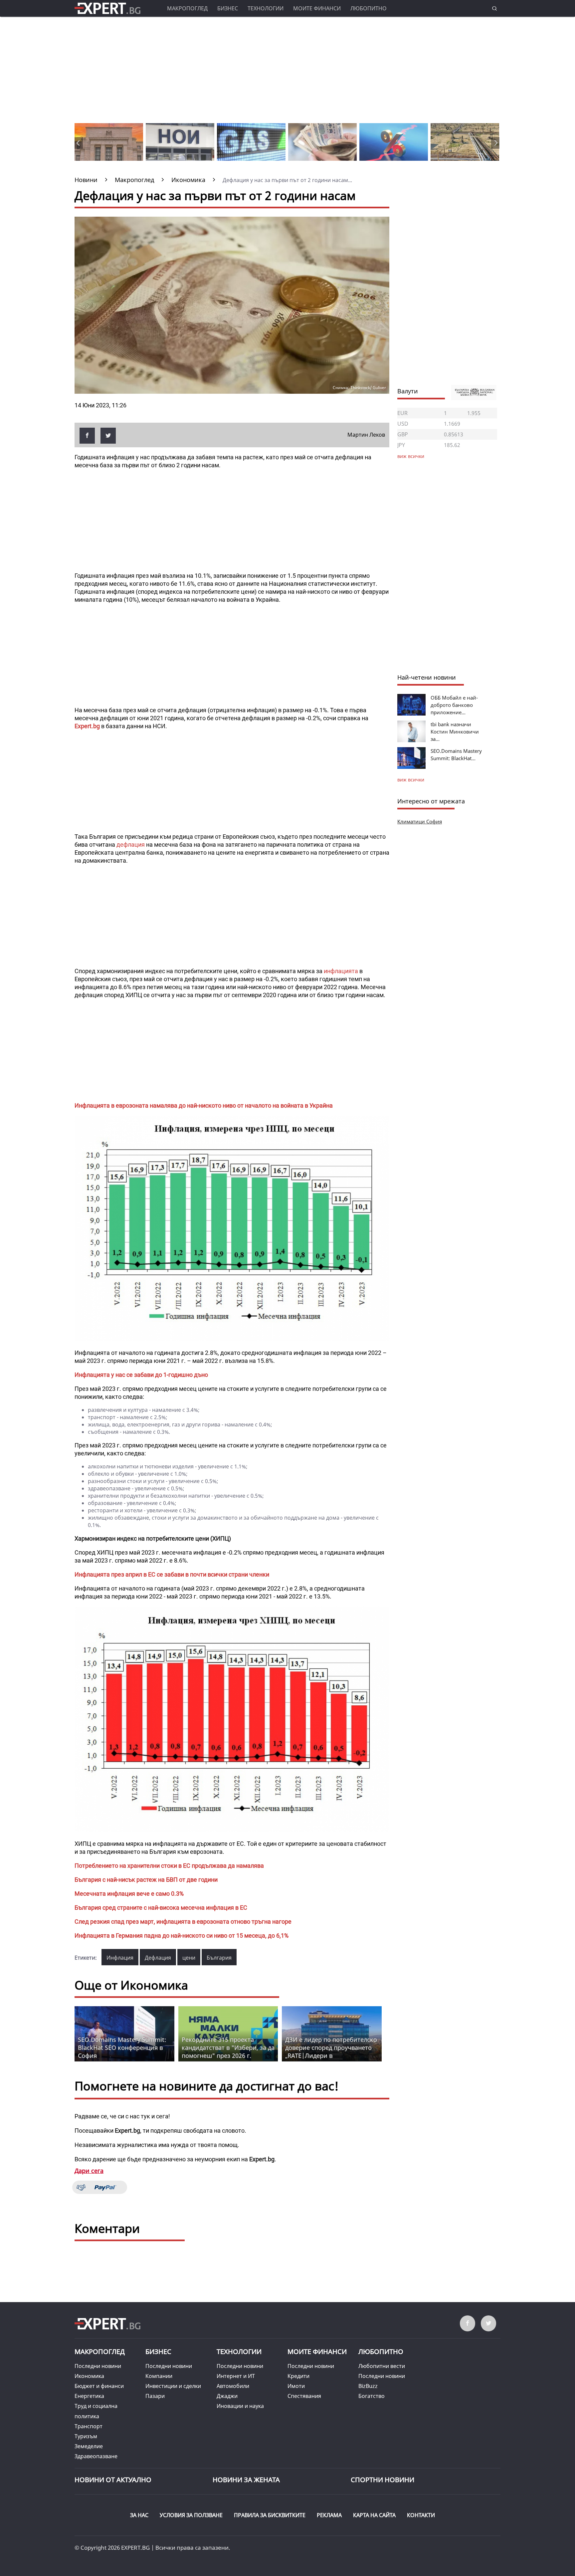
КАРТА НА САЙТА (374, 2515)
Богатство (372, 2396)
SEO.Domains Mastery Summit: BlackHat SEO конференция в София (122, 2047)
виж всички (411, 780)
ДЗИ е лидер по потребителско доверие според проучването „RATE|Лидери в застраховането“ (331, 2051)
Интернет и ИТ (236, 2376)
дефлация (131, 845)
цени (189, 1958)
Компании (159, 2376)
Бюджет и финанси (99, 2386)
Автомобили (233, 2386)
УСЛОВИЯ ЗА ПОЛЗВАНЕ (191, 2515)
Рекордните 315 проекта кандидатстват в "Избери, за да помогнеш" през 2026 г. (228, 2047)
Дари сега (89, 2171)
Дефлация (158, 1958)
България (219, 1958)
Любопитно (369, 8)
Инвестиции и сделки (173, 2386)
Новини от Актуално (113, 2480)
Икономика (89, 2376)
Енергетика (89, 2396)
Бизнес (228, 8)
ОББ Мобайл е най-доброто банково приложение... (454, 705)
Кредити (298, 2376)
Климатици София (420, 821)
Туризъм (86, 2436)
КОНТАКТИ (421, 2515)
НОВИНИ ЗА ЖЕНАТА (246, 2480)
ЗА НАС (139, 2515)
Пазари (155, 2396)
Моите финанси (317, 8)
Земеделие (89, 2446)
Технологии (266, 8)
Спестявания (304, 2396)
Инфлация (120, 1958)
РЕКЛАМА (329, 2515)
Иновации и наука (240, 2406)
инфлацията (341, 971)
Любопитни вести (382, 2366)
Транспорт (89, 2426)
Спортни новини (383, 2480)
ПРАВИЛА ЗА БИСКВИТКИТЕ (270, 2515)
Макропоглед (187, 8)
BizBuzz (368, 2386)
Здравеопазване (96, 2456)
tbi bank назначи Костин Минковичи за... (455, 732)
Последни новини (98, 2366)
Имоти (296, 2386)
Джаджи (227, 2396)
